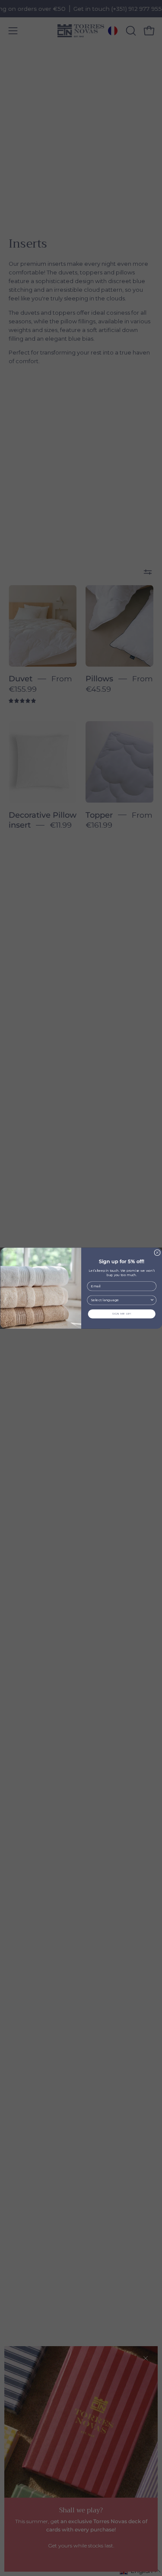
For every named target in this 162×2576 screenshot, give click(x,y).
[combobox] (120, 1300)
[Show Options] (152, 1300)
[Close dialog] (157, 1253)
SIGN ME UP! (122, 1313)
